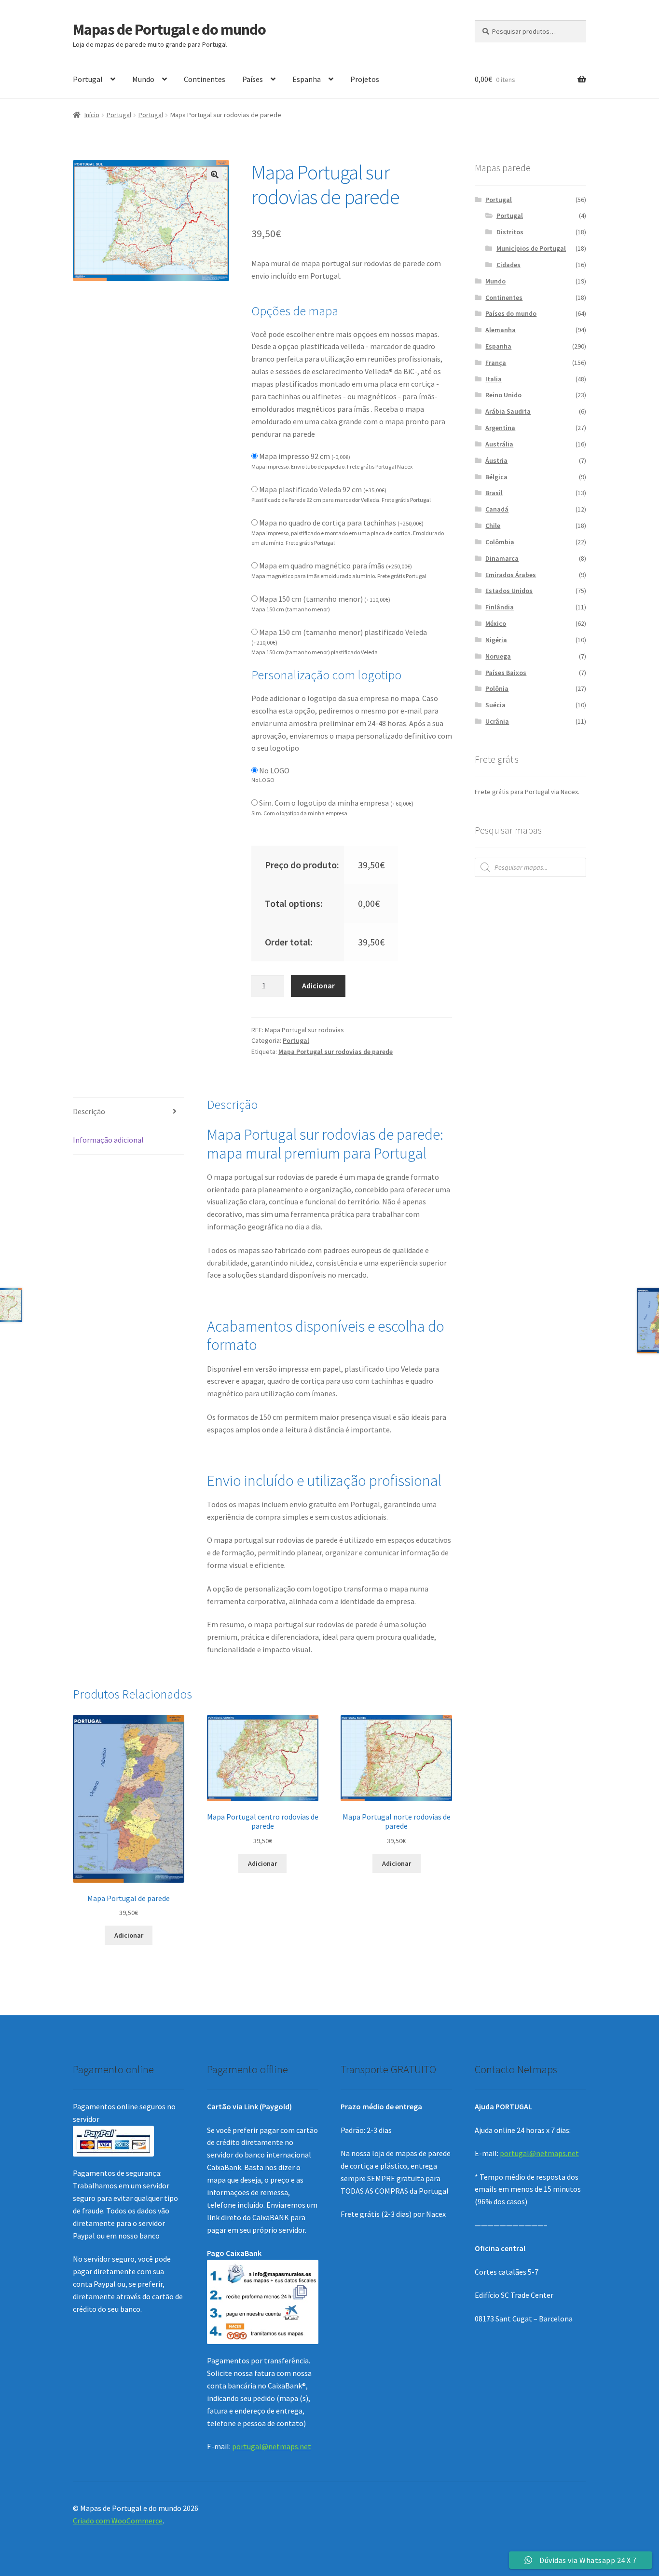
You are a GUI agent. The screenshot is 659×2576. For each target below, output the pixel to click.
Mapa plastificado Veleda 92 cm (323, 489)
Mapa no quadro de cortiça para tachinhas (341, 523)
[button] (215, 175)
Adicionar (318, 985)
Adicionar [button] (129, 1935)
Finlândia (500, 607)
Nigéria (496, 640)
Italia (494, 379)
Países (253, 79)
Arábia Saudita (508, 411)
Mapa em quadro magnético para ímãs (336, 566)
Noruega (498, 656)
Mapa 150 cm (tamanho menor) (325, 599)
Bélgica (496, 477)
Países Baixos (506, 673)
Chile (493, 526)
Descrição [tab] (89, 1111)
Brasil (494, 493)
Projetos (365, 79)
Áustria (496, 460)
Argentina (500, 428)
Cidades (508, 265)
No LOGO (274, 770)
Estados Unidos (509, 591)
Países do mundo (511, 313)
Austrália (499, 444)
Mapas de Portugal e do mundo (169, 29)
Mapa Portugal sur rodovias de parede (336, 1052)
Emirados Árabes (511, 575)
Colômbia (500, 542)
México (496, 623)
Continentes (205, 79)
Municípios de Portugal (531, 248)
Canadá (497, 509)
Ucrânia (497, 721)
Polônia (497, 688)
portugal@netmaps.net (272, 2446)
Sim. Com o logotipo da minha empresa (336, 803)
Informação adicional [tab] (108, 1140)
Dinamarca (502, 558)
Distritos (510, 232)
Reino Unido (503, 395)
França (496, 363)
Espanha (307, 79)
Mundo (143, 79)
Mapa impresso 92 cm (305, 456)
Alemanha (501, 330)
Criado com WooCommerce (118, 2521)
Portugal (88, 79)
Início (92, 115)
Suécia (495, 705)
